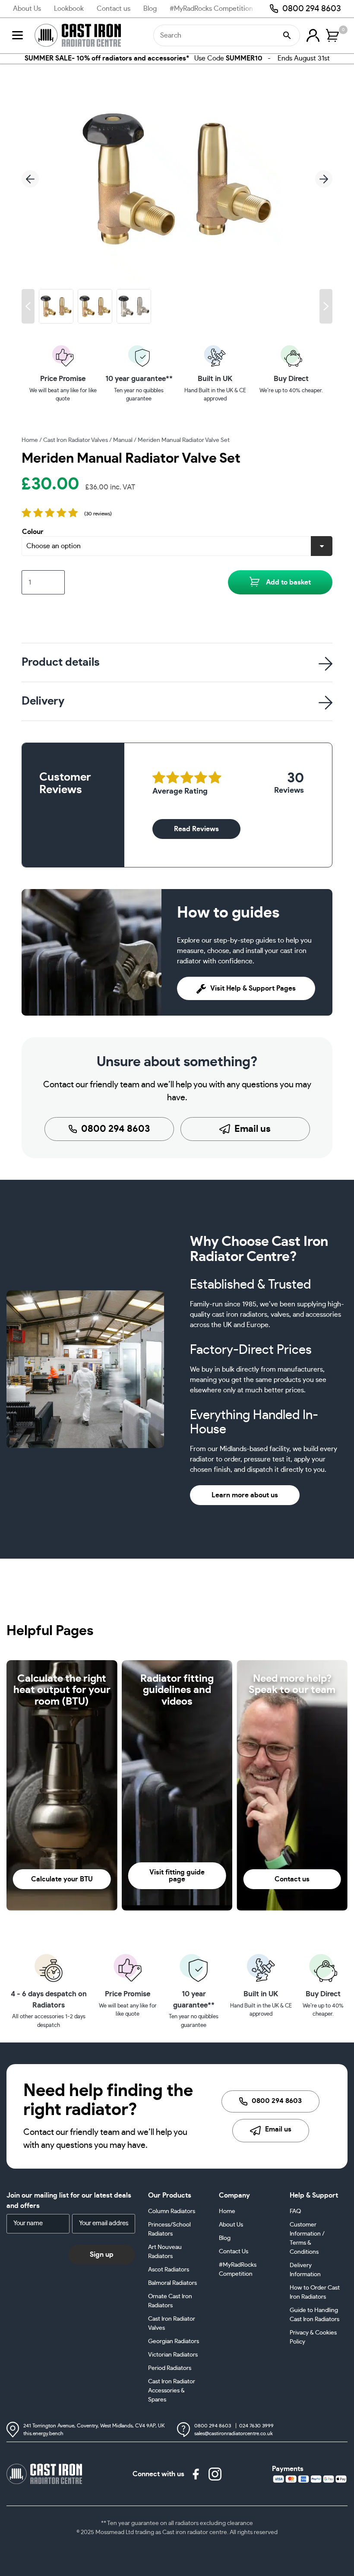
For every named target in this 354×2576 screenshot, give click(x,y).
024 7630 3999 (256, 2426)
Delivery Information (305, 2270)
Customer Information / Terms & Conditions (307, 2238)
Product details (61, 662)
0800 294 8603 (312, 9)
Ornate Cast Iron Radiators (170, 2301)
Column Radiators (172, 2211)
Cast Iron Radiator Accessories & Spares (172, 2391)
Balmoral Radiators (172, 2283)
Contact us (114, 9)
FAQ (295, 2211)
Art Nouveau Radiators (165, 2252)
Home (30, 440)
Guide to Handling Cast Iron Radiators (314, 2315)
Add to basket (288, 582)
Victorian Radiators (173, 2355)
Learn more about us (245, 1495)
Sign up (102, 2254)
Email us (253, 1129)
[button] (28, 306)
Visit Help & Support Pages (253, 988)
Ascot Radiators (169, 2270)
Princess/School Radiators (169, 2229)
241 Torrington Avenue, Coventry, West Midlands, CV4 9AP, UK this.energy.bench (94, 2430)
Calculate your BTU (62, 1879)
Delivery (43, 701)
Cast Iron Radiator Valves (76, 440)
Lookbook (69, 9)
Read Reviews (196, 829)
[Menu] (17, 35)
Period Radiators (170, 2368)
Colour (33, 532)
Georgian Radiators (174, 2341)
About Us (27, 9)
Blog (150, 9)
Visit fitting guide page (177, 1876)
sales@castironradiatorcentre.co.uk (234, 2433)
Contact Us (234, 2252)
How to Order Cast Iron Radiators (315, 2292)
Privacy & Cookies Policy (313, 2337)
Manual (123, 440)
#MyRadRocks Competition (211, 9)
